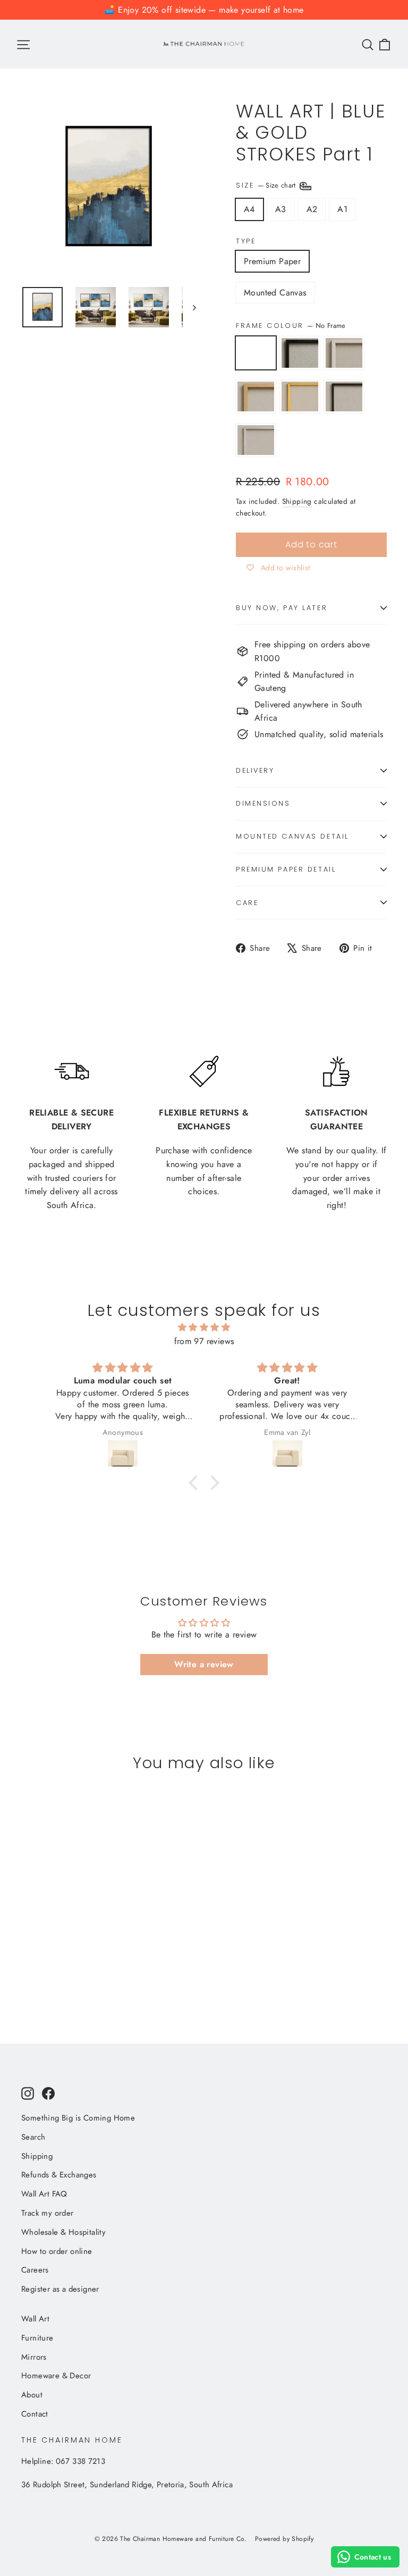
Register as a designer (60, 2289)
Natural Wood (256, 396)
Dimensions (263, 803)
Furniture (37, 2338)
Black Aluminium (344, 396)
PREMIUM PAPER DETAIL (286, 869)
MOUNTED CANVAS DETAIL (292, 836)
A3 (281, 209)
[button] (196, 1483)
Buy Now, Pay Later (282, 608)
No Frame (256, 353)
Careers (35, 2270)
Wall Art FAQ (44, 2194)
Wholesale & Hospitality (63, 2232)
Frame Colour (291, 326)
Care (247, 903)
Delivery (255, 770)
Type (246, 241)
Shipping (297, 501)
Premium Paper (272, 261)
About (32, 2395)
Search (33, 2137)
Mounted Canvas (275, 293)
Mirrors (34, 2357)
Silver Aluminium (256, 440)
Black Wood (300, 353)
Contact (35, 2414)
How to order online (57, 2251)
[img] (204, 1328)
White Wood (344, 353)
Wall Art (35, 2319)
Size (267, 185)
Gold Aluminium (300, 396)
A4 (249, 209)
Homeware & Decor (56, 2376)
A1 (342, 209)
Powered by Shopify (284, 2539)
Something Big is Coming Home (78, 2118)
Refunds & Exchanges (59, 2175)
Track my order (48, 2213)
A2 (312, 209)
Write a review (204, 1664)
